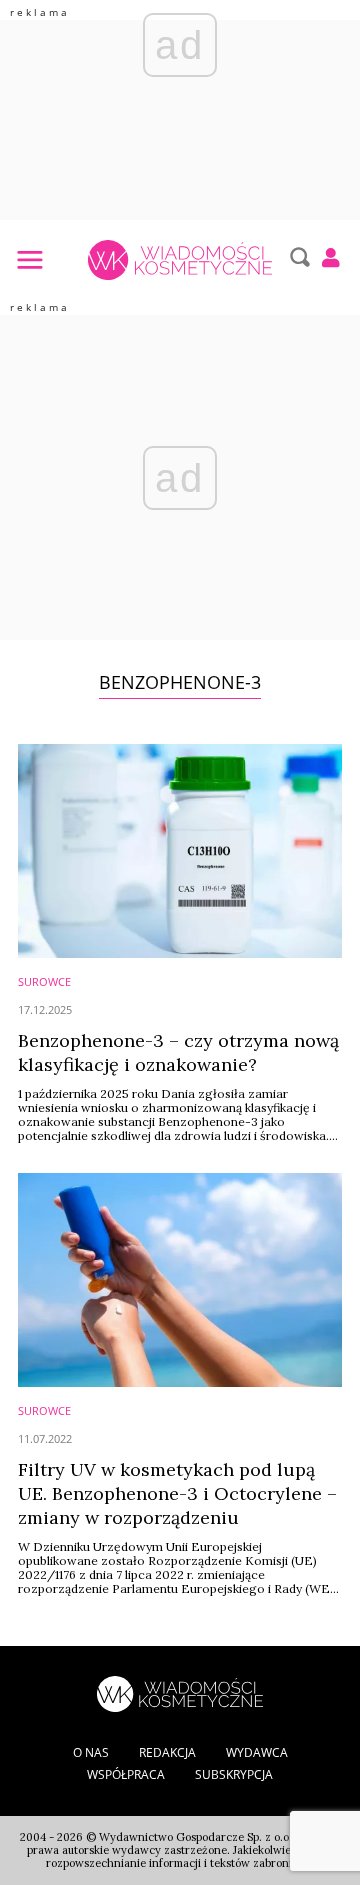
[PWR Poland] (180, 1692)
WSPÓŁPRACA (126, 1774)
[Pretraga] (297, 257)
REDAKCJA (167, 1752)
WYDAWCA (257, 1752)
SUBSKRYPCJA (234, 1774)
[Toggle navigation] (29, 259)
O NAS (91, 1752)
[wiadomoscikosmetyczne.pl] (179, 260)
